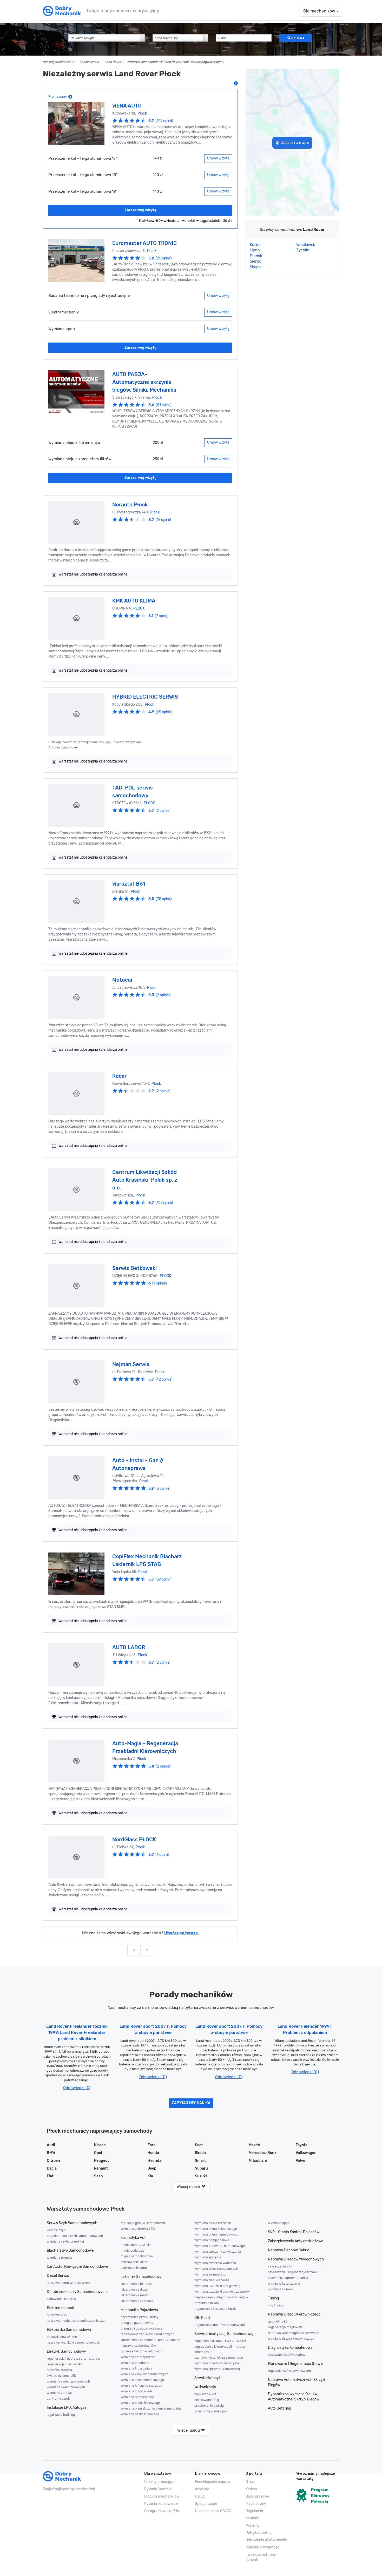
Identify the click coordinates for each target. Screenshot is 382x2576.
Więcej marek (189, 2187)
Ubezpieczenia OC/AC (213, 2511)
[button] (267, 2540)
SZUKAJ (297, 38)
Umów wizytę (218, 158)
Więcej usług (189, 2430)
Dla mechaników (320, 11)
